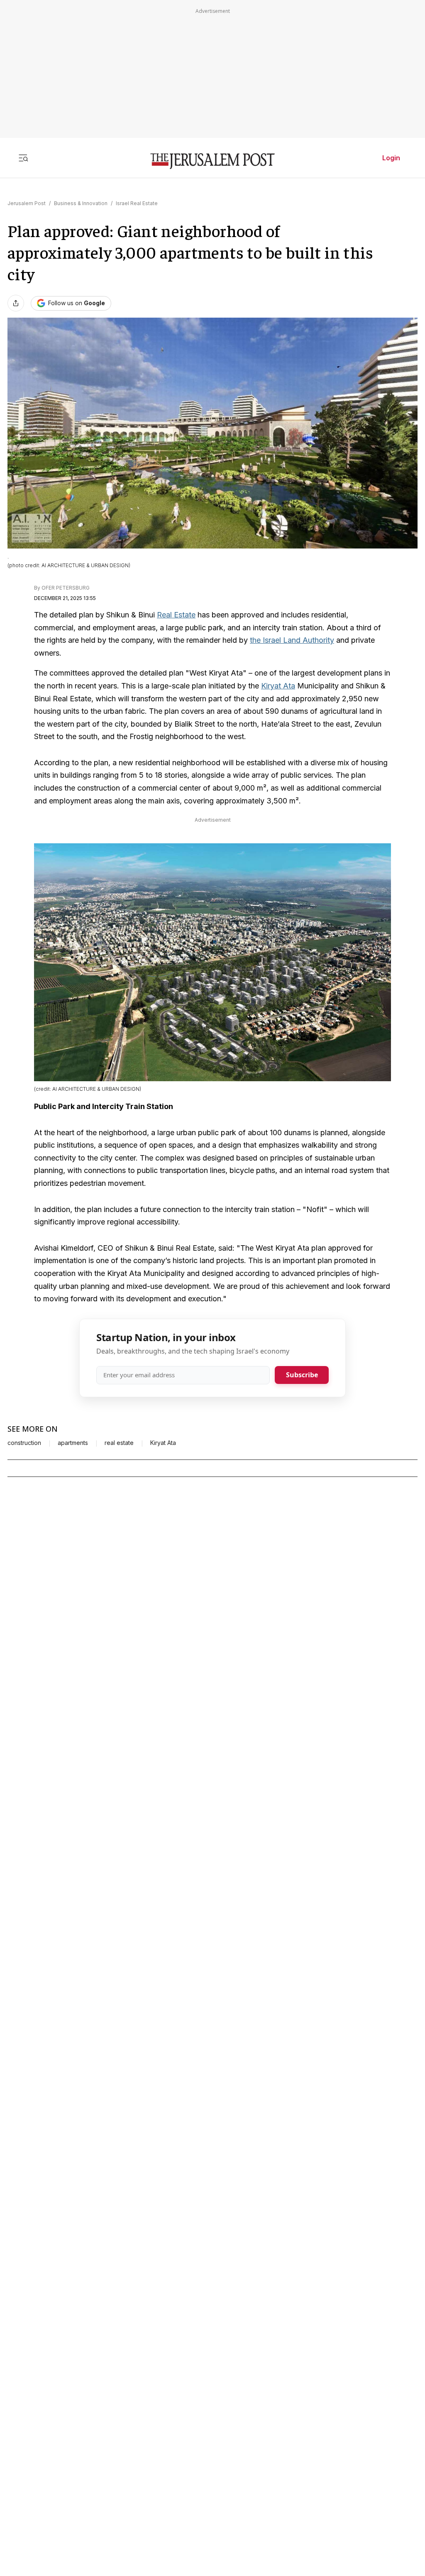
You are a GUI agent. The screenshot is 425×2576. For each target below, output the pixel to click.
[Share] (16, 303)
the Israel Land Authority (292, 640)
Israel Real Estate (137, 203)
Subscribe (302, 1375)
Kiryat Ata (278, 686)
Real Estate (176, 615)
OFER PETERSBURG (66, 588)
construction (24, 1443)
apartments (73, 1443)
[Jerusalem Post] (212, 161)
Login (391, 158)
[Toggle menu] (23, 158)
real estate (119, 1443)
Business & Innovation (81, 203)
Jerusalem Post (27, 203)
